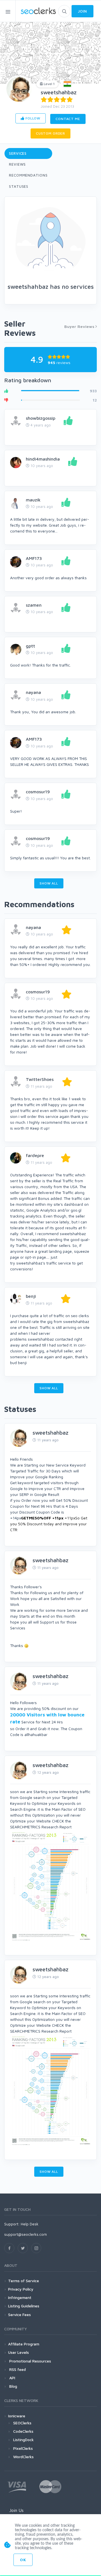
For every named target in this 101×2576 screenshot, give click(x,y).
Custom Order (50, 133)
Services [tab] (18, 153)
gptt (30, 646)
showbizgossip (41, 418)
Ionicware (17, 2416)
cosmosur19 (38, 792)
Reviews (17, 164)
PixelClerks (23, 2448)
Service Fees (19, 2315)
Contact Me (68, 119)
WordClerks (23, 2457)
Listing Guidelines (24, 2306)
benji (31, 1296)
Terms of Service (24, 2281)
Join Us (16, 2510)
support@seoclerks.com (26, 2234)
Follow (32, 118)
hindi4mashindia (43, 459)
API (12, 2378)
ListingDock (23, 2440)
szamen (34, 605)
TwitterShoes (40, 1079)
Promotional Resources (30, 2361)
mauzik (33, 500)
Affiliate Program (24, 2344)
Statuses (19, 186)
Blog (13, 2386)
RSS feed (17, 2369)
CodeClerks (23, 2431)
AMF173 (34, 558)
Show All (49, 883)
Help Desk (30, 2224)
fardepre (35, 1155)
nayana (33, 692)
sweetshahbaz (59, 92)
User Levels (19, 2352)
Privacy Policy (21, 2289)
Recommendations (28, 175)
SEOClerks (22, 2423)
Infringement (20, 2297)
